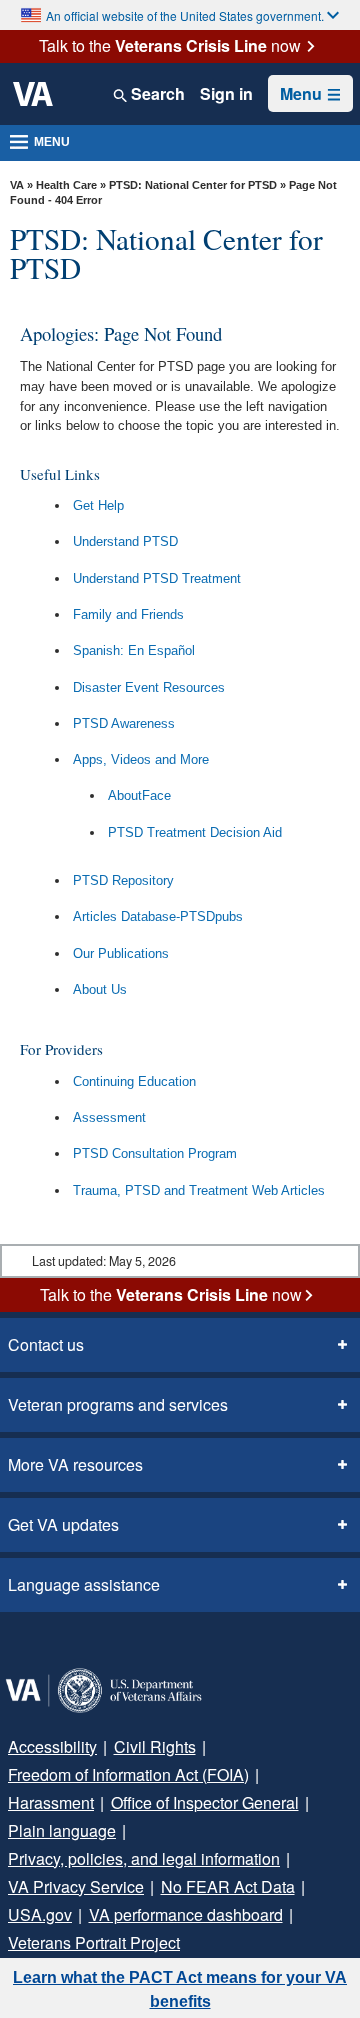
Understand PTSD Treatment (157, 578)
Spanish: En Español (134, 650)
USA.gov (40, 1914)
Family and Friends (128, 614)
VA (17, 185)
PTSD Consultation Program (155, 1153)
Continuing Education (134, 1081)
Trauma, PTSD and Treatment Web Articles (199, 1190)
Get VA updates (63, 1524)
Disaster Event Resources (149, 687)
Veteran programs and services (118, 1404)
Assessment (109, 1117)
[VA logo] (33, 94)
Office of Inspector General (205, 1802)
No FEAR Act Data (228, 1886)
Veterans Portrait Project (94, 1942)
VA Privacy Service (76, 1886)
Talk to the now (170, 46)
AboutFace (139, 795)
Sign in (226, 94)
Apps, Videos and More (141, 759)
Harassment (51, 1802)
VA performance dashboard (186, 1914)
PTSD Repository (123, 880)
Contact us (46, 1344)
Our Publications (121, 953)
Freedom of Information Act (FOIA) (128, 1774)
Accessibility (52, 1746)
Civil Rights (155, 1746)
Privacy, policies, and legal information (144, 1858)
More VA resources (75, 1464)
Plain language (62, 1830)
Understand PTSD (125, 541)
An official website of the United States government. (185, 15)
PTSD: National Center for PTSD (193, 185)
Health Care (66, 185)
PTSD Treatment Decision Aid (195, 832)
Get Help (98, 505)
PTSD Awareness (124, 723)
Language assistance (84, 1584)
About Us (100, 989)
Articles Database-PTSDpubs (158, 916)
